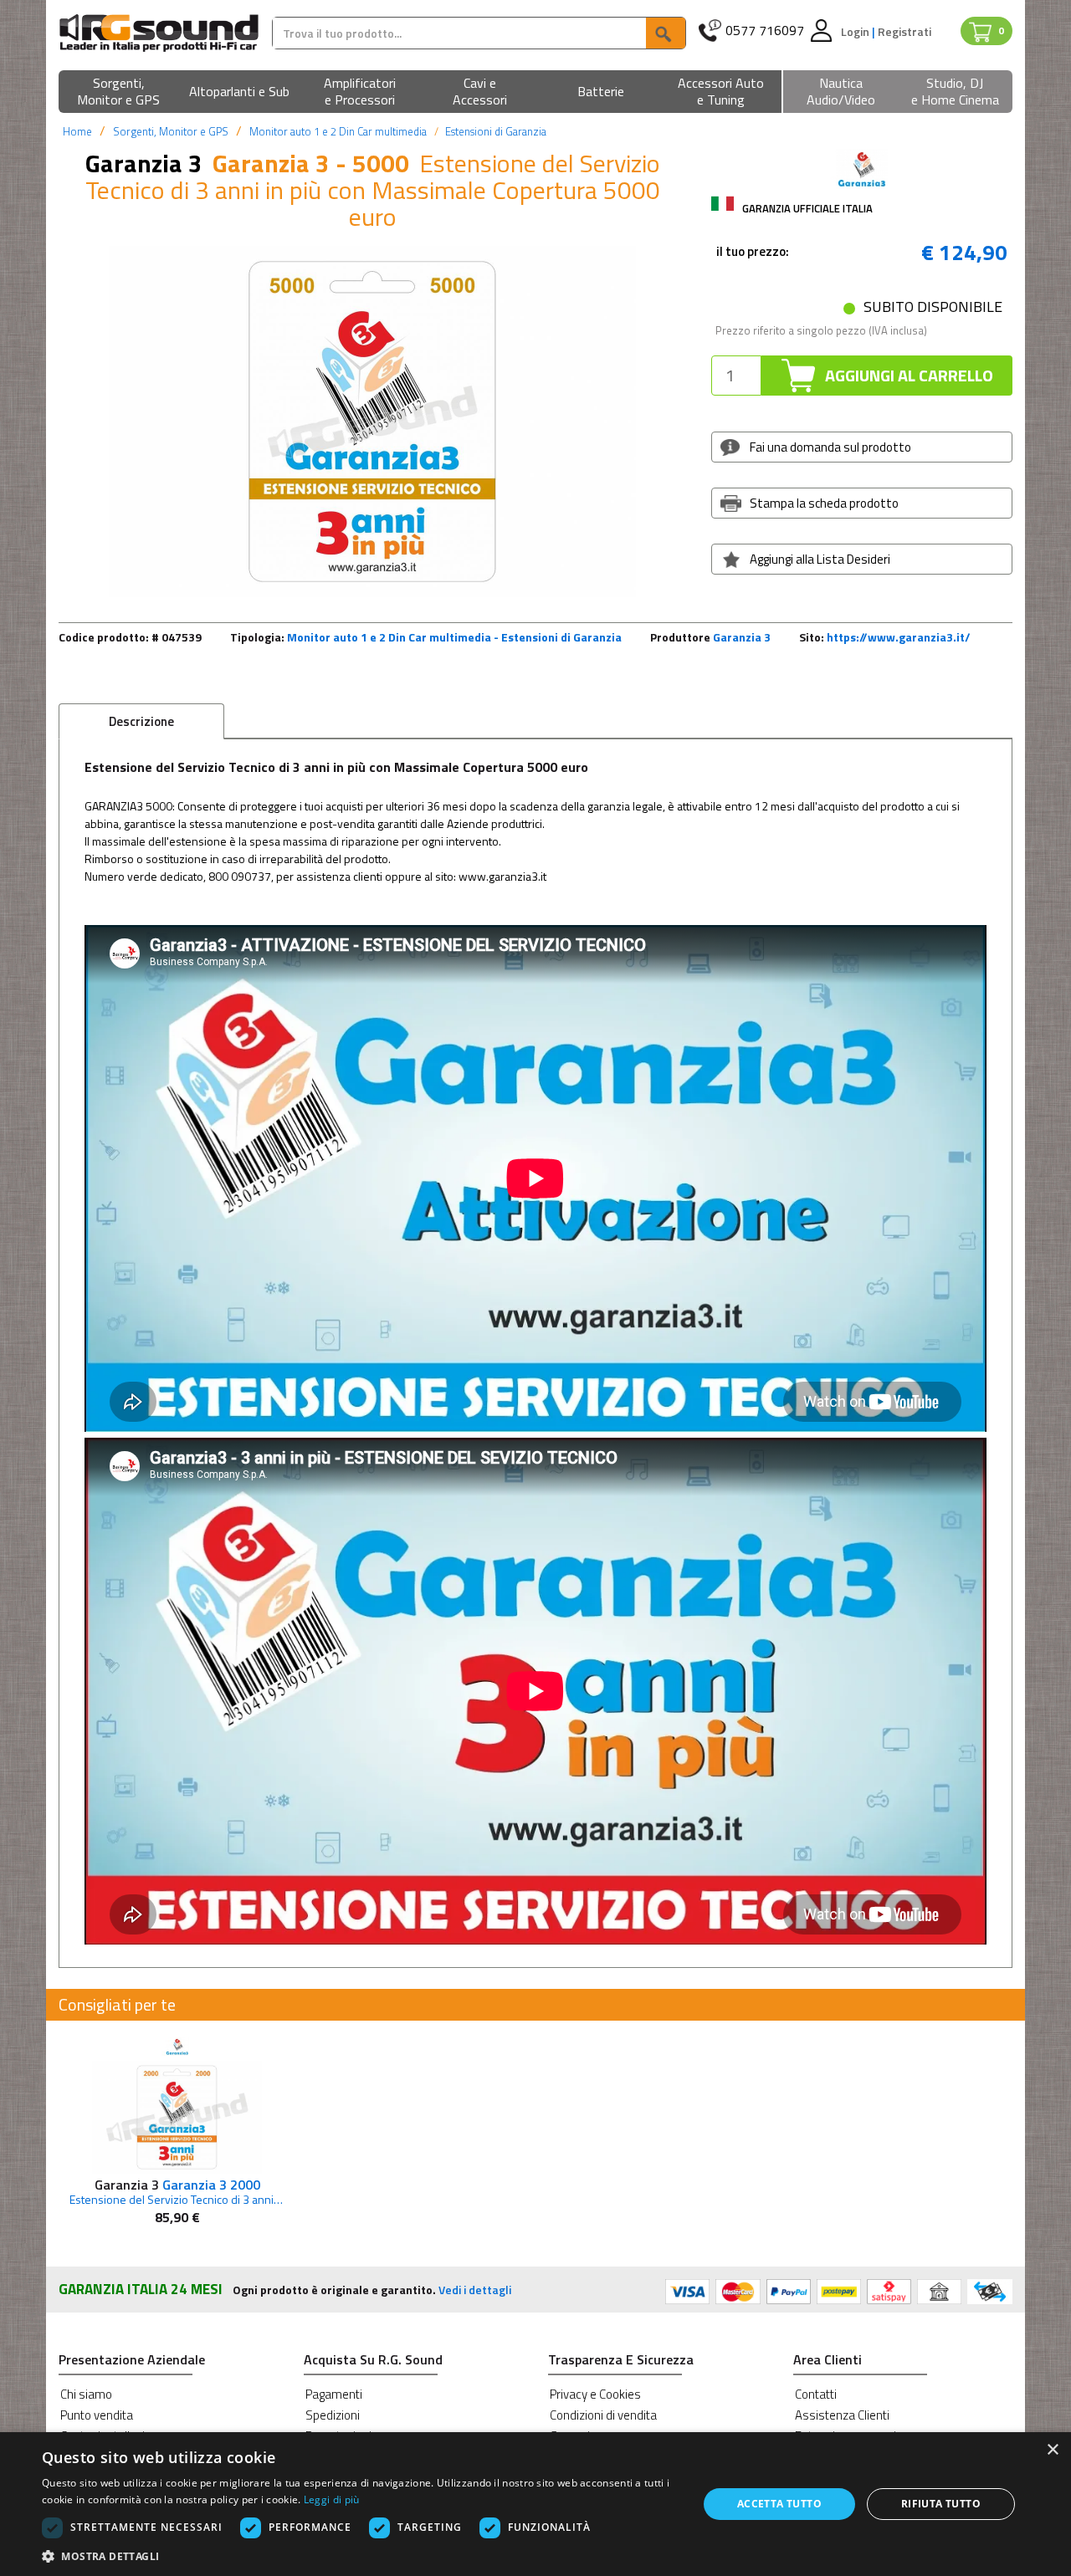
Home (77, 131)
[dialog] (535, 2504)
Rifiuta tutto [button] (941, 2504)
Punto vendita (97, 2415)
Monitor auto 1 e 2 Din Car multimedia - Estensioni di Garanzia (454, 637)
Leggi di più (332, 2499)
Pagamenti (334, 2394)
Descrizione (141, 721)
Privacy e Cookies (595, 2394)
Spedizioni (333, 2415)
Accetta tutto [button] (779, 2504)
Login (856, 31)
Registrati (904, 31)
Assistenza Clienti (842, 2415)
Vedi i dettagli (475, 2290)
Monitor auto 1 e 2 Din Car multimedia (338, 131)
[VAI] (665, 33)
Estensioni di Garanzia (496, 131)
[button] (119, 92)
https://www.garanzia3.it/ (899, 637)
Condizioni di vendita (603, 2415)
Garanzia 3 (742, 637)
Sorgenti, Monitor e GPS (171, 131)
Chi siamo (86, 2394)
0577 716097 (765, 31)
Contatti (816, 2394)
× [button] (1052, 2450)
